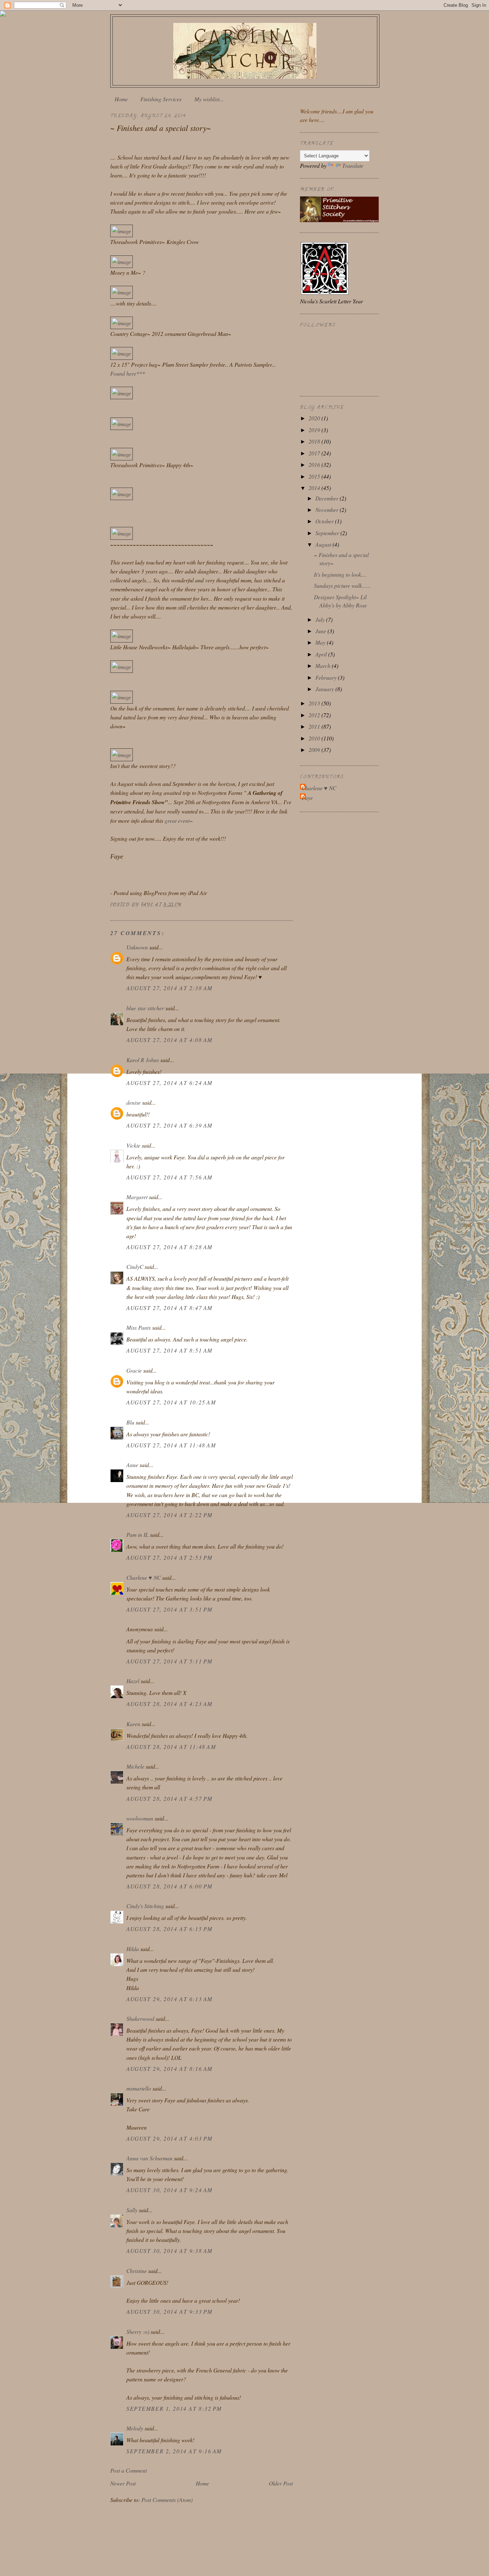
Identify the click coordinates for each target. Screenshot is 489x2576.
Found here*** (128, 373)
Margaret (137, 1197)
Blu (130, 1422)
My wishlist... (209, 99)
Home (121, 99)
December (328, 498)
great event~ (179, 820)
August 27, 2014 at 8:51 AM (170, 1350)
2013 (315, 703)
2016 (315, 465)
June (321, 631)
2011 (315, 726)
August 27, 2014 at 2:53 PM (170, 1557)
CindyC (135, 1267)
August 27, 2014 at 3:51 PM (170, 1609)
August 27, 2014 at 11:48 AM (171, 1445)
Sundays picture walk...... (342, 585)
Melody (135, 2428)
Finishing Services (161, 99)
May (321, 642)
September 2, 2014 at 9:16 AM (174, 2451)
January (325, 689)
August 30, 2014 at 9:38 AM (170, 2251)
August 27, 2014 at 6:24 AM (170, 1083)
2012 (315, 715)
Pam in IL (137, 1534)
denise (134, 1102)
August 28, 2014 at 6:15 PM (170, 1929)
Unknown (137, 947)
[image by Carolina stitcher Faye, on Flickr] (122, 231)
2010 (315, 738)
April (322, 654)
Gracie (135, 1370)
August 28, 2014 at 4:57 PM (170, 1798)
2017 (315, 453)
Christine (137, 2271)
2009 (315, 750)
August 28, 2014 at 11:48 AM (171, 1747)
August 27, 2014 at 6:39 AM (170, 1125)
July (321, 619)
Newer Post (123, 2483)
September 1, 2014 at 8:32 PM (174, 2408)
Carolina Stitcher (245, 49)
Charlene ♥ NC (144, 1577)
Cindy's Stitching (145, 1906)
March (324, 666)
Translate (353, 165)
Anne (132, 1465)
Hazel (133, 1681)
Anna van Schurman (149, 2158)
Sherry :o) (138, 2331)
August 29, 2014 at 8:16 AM (170, 2069)
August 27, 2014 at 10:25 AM (171, 1402)
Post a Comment (129, 2470)
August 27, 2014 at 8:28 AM (170, 1247)
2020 (315, 418)
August (324, 544)
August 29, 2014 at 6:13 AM (170, 1999)
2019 (315, 430)
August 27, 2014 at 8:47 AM (170, 1308)
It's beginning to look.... (340, 574)
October (325, 521)
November (328, 510)
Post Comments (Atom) (167, 2500)
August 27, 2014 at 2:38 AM (170, 988)
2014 (315, 488)
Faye (307, 798)
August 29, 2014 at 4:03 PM (170, 2138)
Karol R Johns (143, 1060)
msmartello (139, 2088)
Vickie (133, 1145)
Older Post (281, 2483)
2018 (315, 441)
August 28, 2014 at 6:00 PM (170, 1886)
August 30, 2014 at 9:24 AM (170, 2190)
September (328, 533)
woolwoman (140, 1818)
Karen (133, 1724)
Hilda (133, 1949)
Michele (135, 1766)
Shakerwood (140, 2018)
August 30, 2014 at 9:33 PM (170, 2311)
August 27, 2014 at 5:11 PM (170, 1661)
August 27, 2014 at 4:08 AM (170, 1040)
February (327, 677)
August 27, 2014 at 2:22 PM (170, 1515)
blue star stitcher (145, 1008)
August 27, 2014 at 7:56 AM (170, 1177)
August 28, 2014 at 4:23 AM (170, 1704)
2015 (315, 476)
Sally (132, 2210)
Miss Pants (139, 1327)
